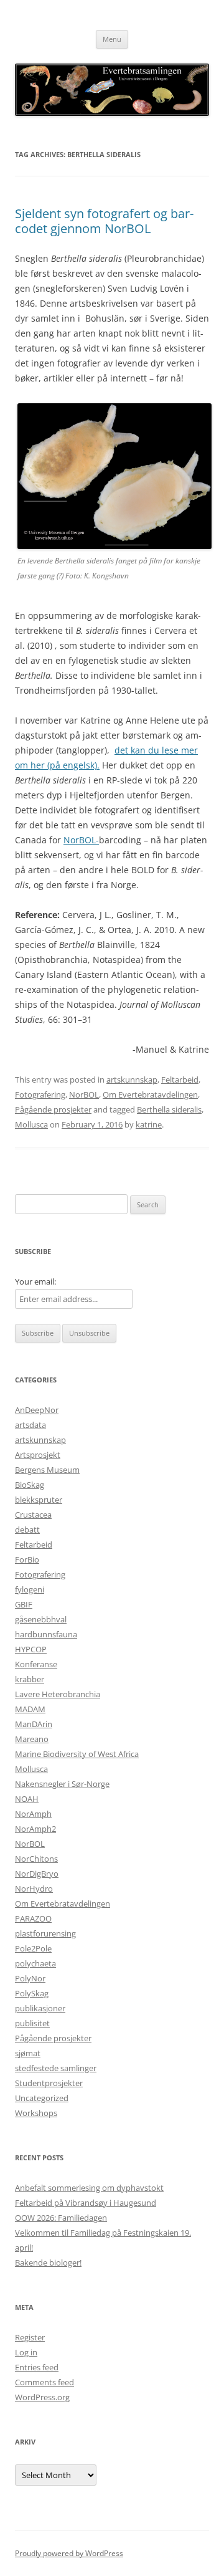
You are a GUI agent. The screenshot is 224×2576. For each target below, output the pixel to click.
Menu (112, 39)
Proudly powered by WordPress (69, 2553)
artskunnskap (132, 1080)
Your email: (35, 1281)
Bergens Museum (47, 1470)
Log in (26, 2352)
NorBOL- (81, 840)
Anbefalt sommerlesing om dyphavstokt (89, 2188)
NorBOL (84, 1094)
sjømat (28, 2053)
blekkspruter (39, 1500)
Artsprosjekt (38, 1455)
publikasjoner (40, 2008)
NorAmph (33, 1814)
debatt (27, 1530)
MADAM (30, 1709)
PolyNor (30, 1978)
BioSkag (30, 1485)
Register (30, 2337)
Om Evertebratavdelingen (150, 1094)
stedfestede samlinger (56, 2068)
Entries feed (37, 2367)
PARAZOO (33, 1918)
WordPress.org (42, 2397)
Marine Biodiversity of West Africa (77, 1754)
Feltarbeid (180, 1080)
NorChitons (36, 1859)
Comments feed (44, 2382)
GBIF (24, 1604)
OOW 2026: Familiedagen (61, 2218)
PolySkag (32, 1993)
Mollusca (31, 1124)
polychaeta (35, 1963)
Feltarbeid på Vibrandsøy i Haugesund (86, 2203)
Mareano (32, 1739)
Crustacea (33, 1515)
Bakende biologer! (48, 2262)
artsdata (30, 1425)
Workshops (36, 2113)
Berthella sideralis (169, 1109)
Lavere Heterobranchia (58, 1694)
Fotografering (40, 1094)
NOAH (27, 1799)
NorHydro (34, 1889)
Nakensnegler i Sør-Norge (62, 1784)
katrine (149, 1124)
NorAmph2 (35, 1829)
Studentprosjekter (49, 2083)
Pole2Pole (33, 1948)
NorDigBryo (37, 1874)
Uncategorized (42, 2098)
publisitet (32, 2023)
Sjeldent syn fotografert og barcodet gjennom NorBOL (104, 221)
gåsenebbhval (41, 1619)
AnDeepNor (37, 1410)
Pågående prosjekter (53, 1109)
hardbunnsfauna (46, 1634)
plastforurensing (45, 1933)
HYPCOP (31, 1649)
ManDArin (34, 1724)
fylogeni (30, 1589)
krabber (30, 1679)
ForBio (27, 1559)
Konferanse (36, 1664)
